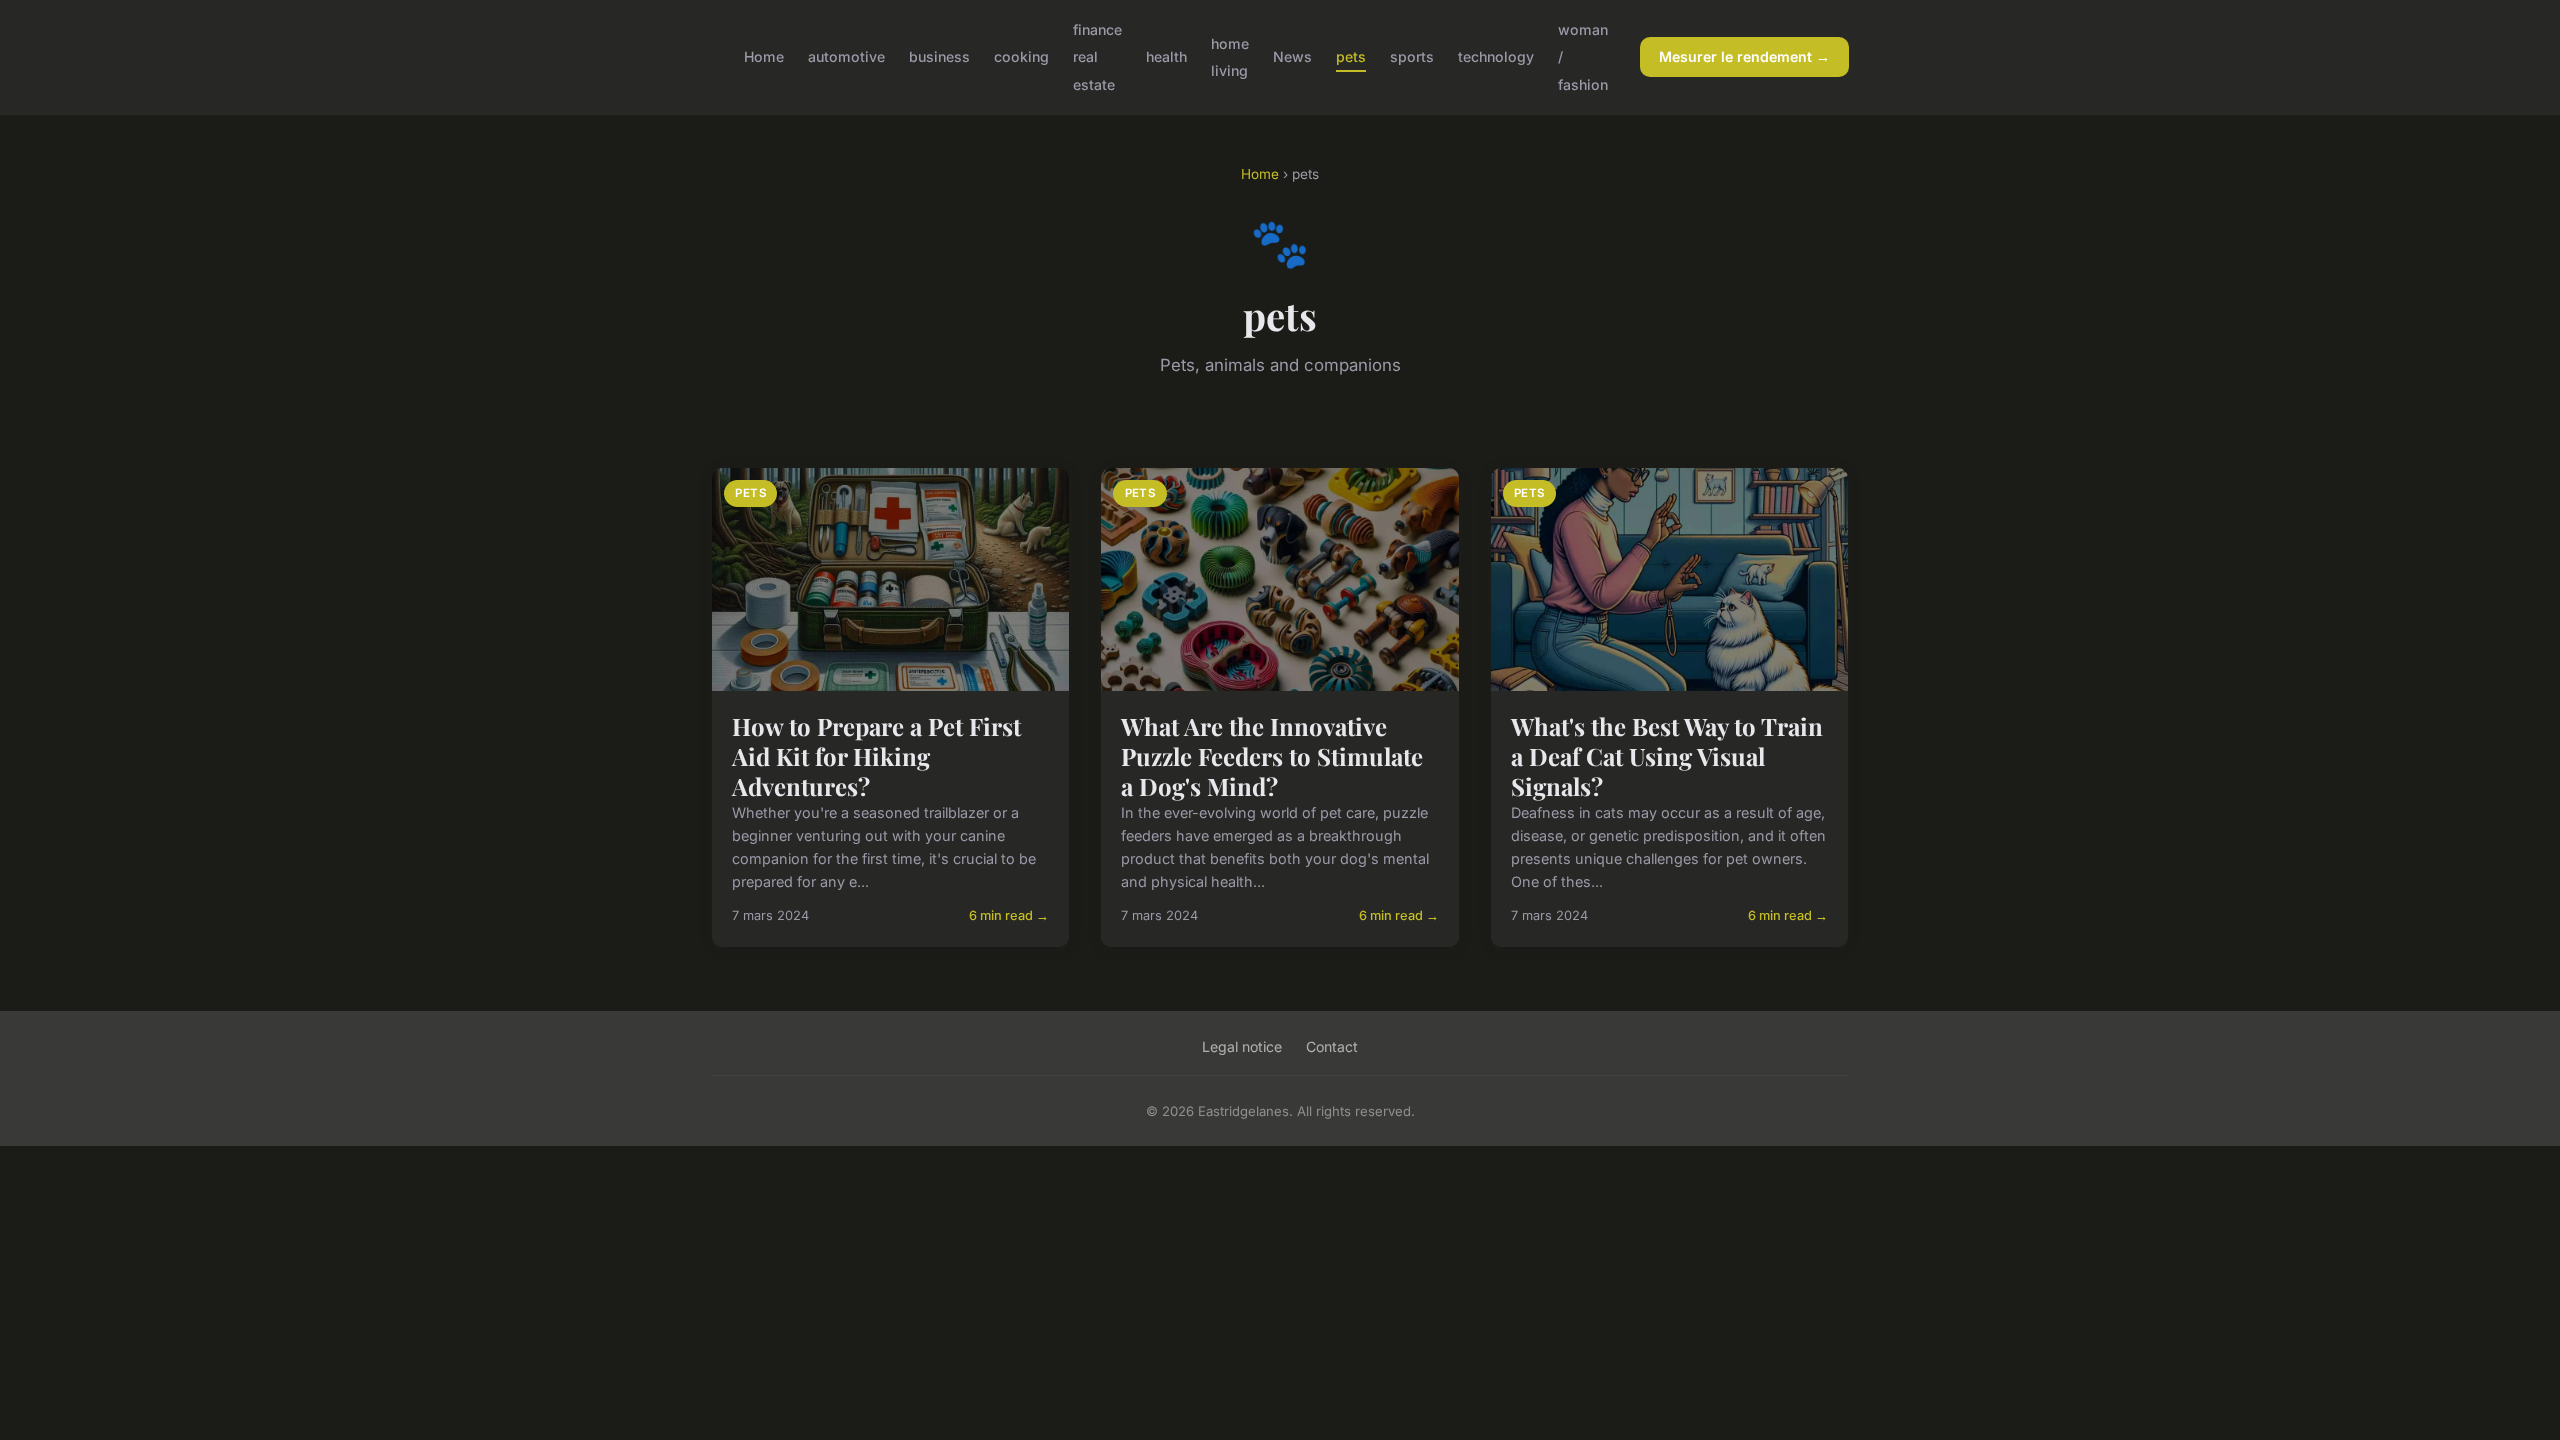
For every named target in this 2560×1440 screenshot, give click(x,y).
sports (1412, 56)
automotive (846, 56)
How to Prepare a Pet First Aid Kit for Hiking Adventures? (876, 756)
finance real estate (1097, 56)
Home (764, 56)
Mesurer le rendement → (1744, 56)
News (1292, 56)
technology (1496, 56)
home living (1230, 57)
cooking (1021, 56)
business (939, 56)
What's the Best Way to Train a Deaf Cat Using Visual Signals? (1667, 756)
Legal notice (1242, 1046)
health (1166, 56)
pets (1351, 56)
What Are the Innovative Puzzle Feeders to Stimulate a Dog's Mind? (1272, 756)
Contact (1332, 1046)
